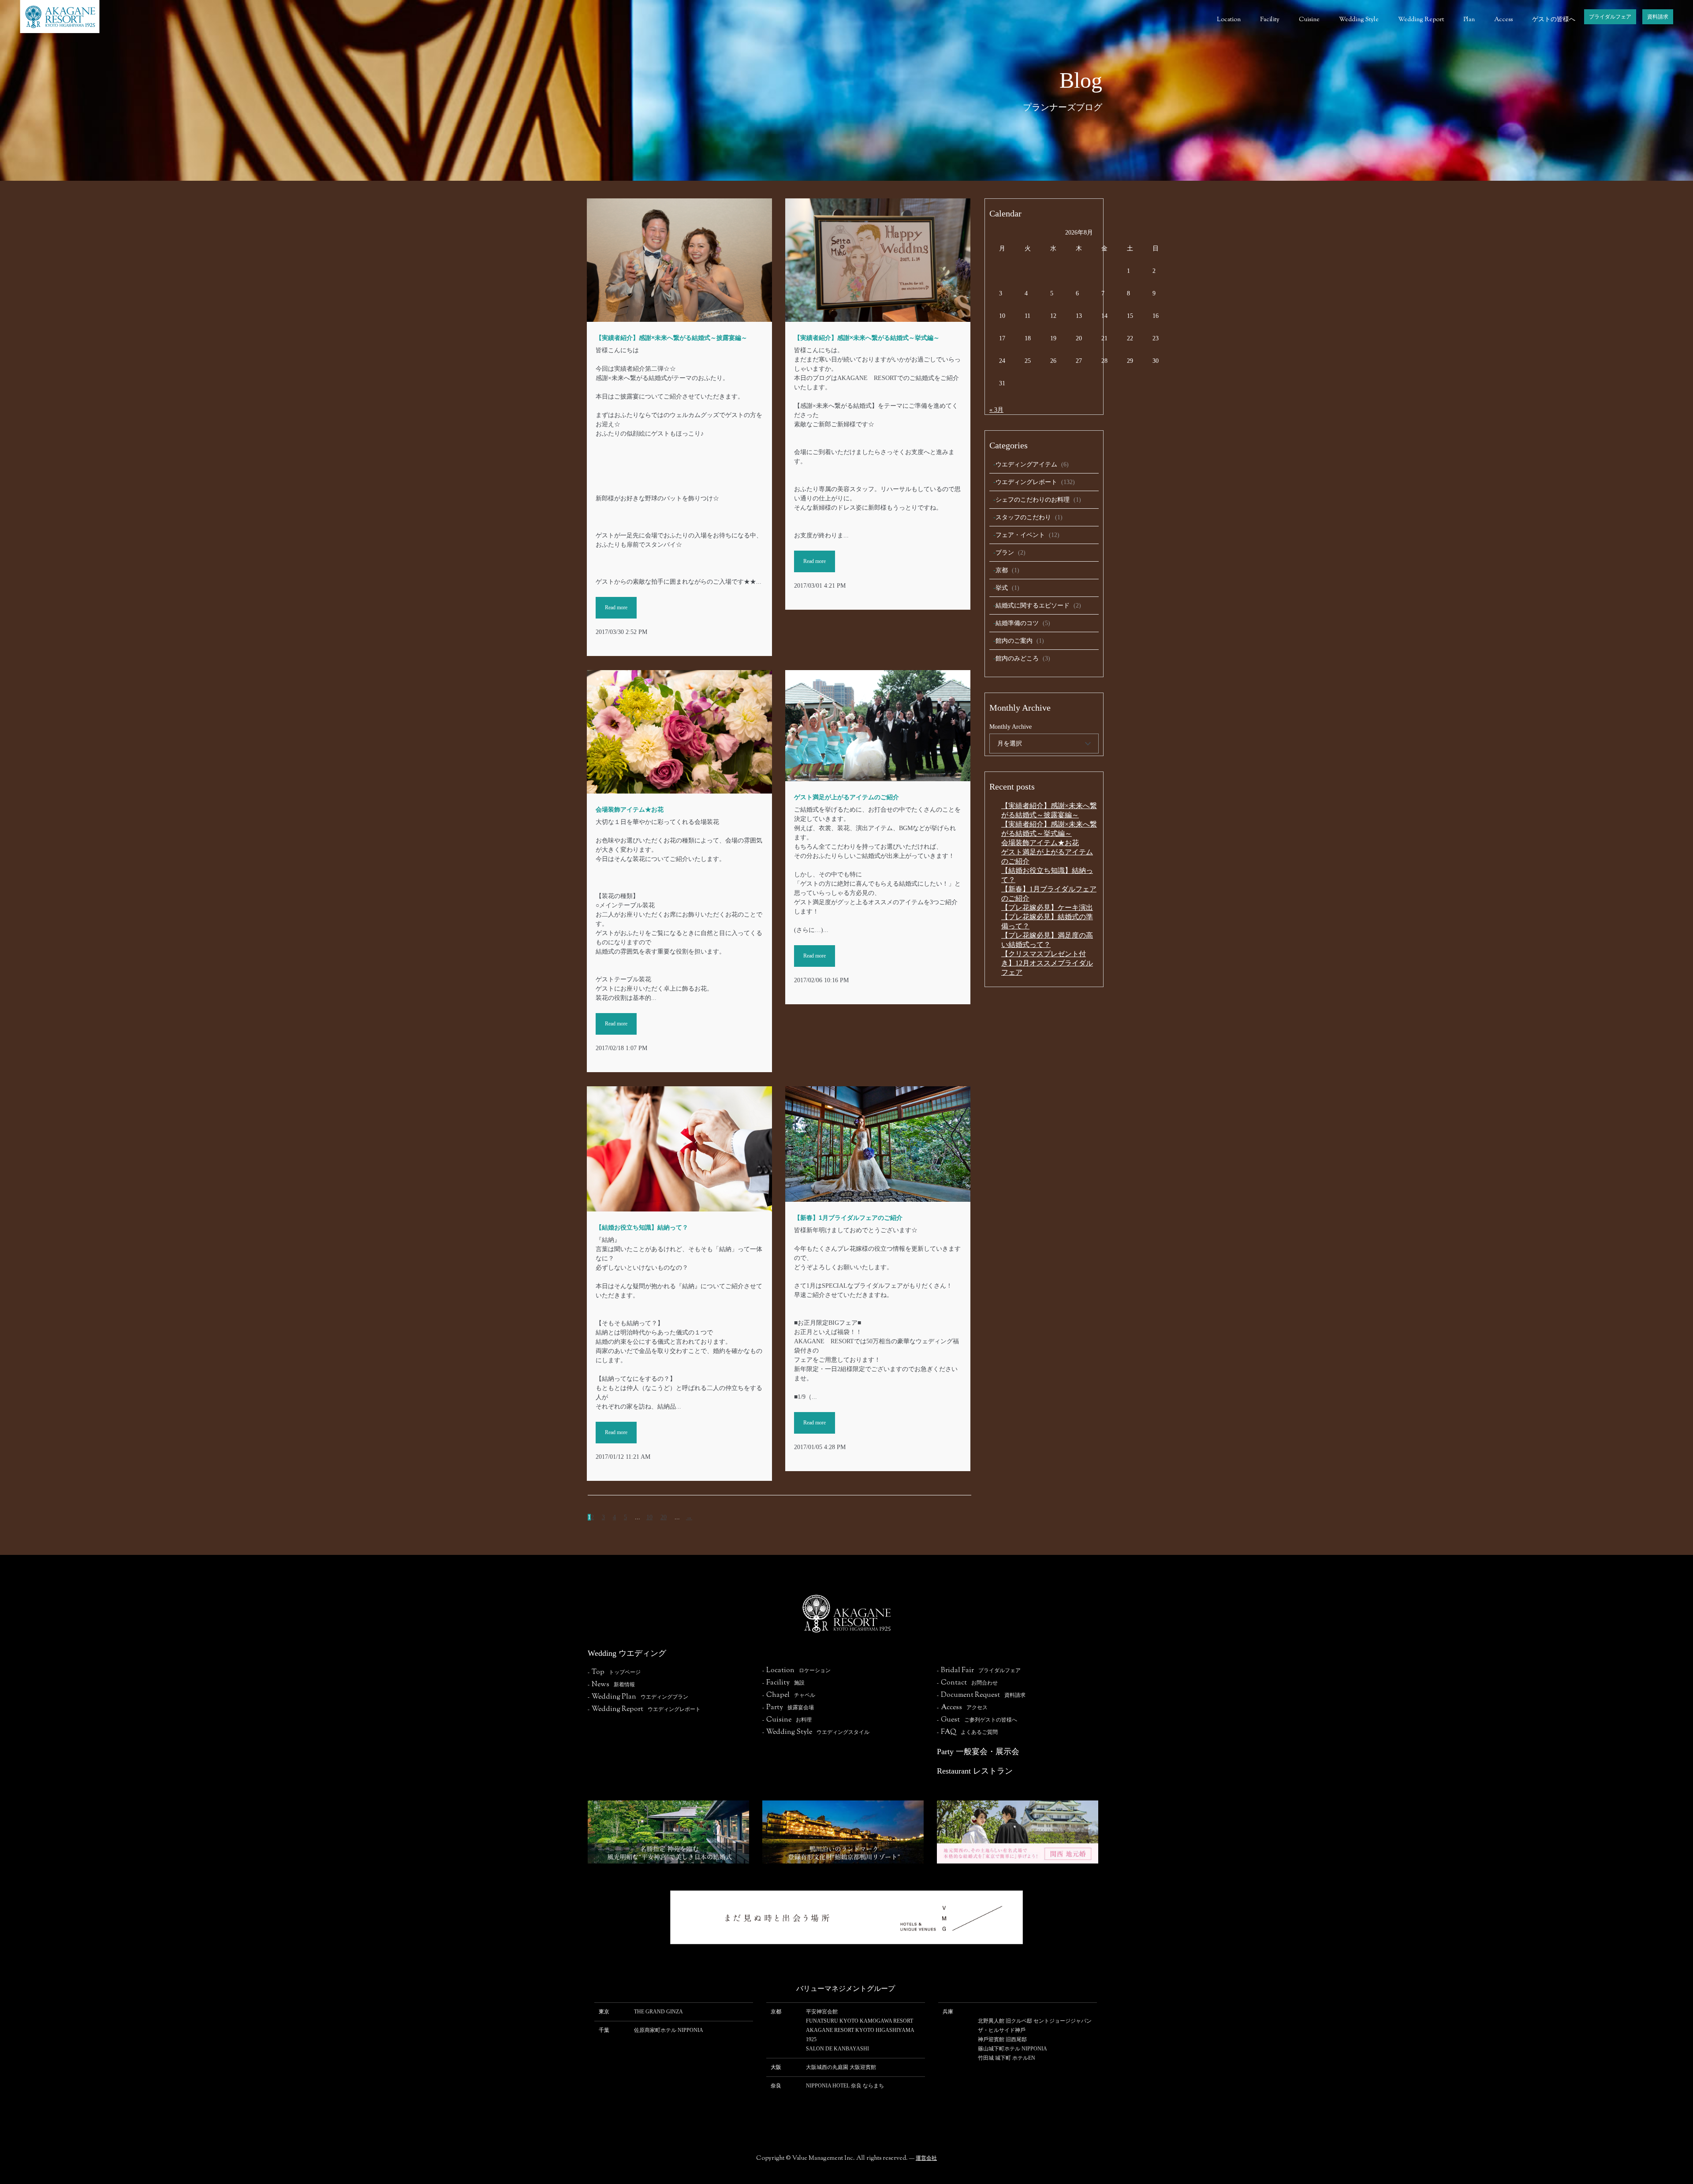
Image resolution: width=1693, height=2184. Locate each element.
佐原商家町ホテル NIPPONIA (669, 2030)
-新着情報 (611, 1685)
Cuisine (1309, 20)
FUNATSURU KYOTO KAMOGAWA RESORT (860, 2021)
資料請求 (1658, 17)
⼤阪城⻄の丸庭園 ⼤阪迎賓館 (841, 2067)
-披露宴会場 (788, 1707)
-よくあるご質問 (967, 1732)
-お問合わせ (967, 1683)
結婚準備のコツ (1017, 623)
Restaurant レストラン (975, 1771)
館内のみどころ (1017, 658)
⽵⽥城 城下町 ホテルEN (1007, 2058)
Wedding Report (1421, 20)
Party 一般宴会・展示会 (978, 1752)
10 (649, 1517)
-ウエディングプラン (638, 1697)
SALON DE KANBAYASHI (837, 2049)
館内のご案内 (1014, 641)
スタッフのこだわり (1023, 517)
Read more (616, 607)
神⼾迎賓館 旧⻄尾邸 (1002, 2039)
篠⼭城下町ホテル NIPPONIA (1012, 2049)
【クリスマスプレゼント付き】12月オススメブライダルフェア (1047, 963)
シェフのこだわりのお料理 (1033, 500)
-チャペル (789, 1695)
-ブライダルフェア (979, 1670)
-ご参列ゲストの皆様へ (977, 1720)
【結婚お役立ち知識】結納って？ (642, 1227)
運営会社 (926, 2158)
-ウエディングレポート (644, 1709)
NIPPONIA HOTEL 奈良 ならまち (845, 2086)
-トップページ (614, 1672)
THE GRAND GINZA (658, 2012)
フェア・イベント (1020, 535)
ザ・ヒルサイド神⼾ (1002, 2030)
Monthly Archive (1011, 727)
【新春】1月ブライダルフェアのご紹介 (848, 1218)
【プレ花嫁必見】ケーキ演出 (1047, 908)
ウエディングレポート (1026, 482)
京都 (1002, 570)
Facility (1270, 20)
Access (1503, 20)
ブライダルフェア (1610, 17)
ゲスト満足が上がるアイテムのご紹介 (846, 797)
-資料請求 (981, 1695)
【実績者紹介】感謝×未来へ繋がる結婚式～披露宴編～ (671, 338)
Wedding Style (1359, 20)
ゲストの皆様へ (1554, 20)
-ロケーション (796, 1670)
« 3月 (996, 410)
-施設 (783, 1683)
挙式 (1002, 588)
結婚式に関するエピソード (1033, 606)
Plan (1469, 20)
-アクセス (962, 1707)
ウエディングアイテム (1026, 464)
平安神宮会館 (822, 2012)
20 (664, 1517)
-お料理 (787, 1720)
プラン (1005, 553)
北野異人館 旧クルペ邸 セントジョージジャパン (1035, 2021)
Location (1229, 20)
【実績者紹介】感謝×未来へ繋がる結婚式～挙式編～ (867, 338)
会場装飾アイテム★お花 (630, 809)
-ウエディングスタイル (816, 1732)
